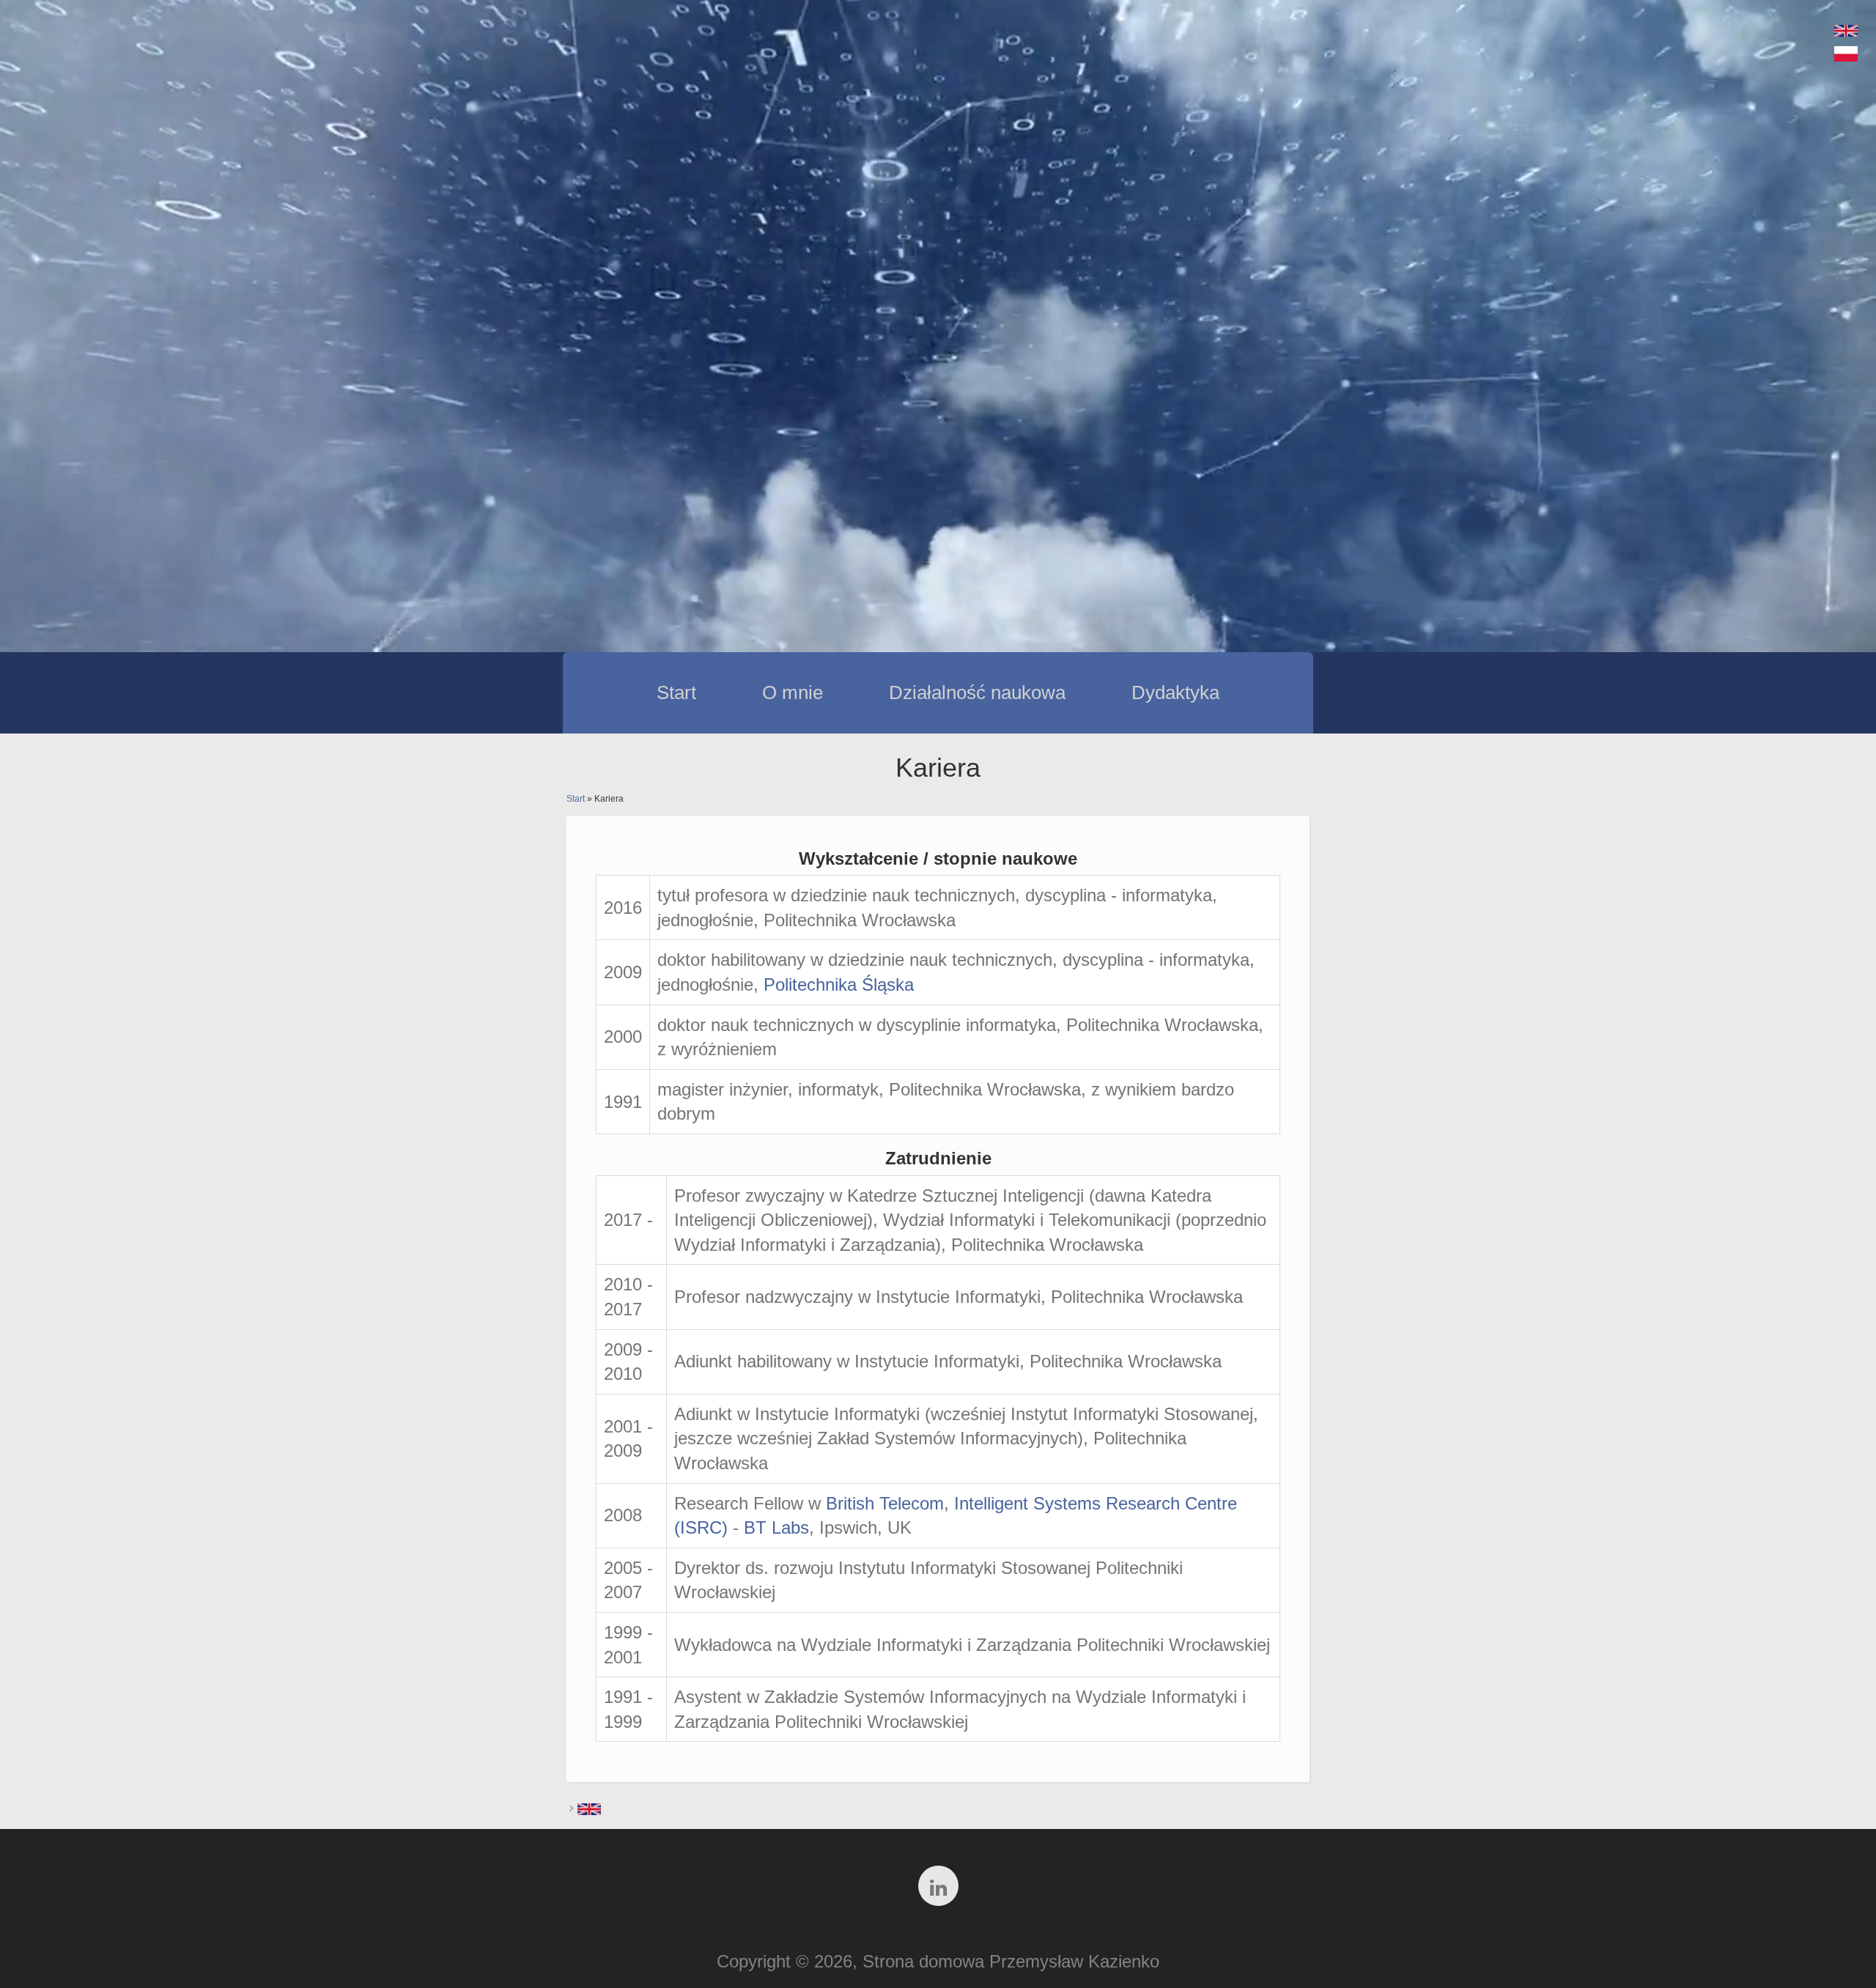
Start (676, 692)
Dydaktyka (1175, 692)
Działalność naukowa (977, 692)
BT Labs (776, 1527)
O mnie (793, 692)
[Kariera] (1846, 55)
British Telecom (885, 1503)
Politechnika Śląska (839, 984)
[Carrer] (1846, 30)
